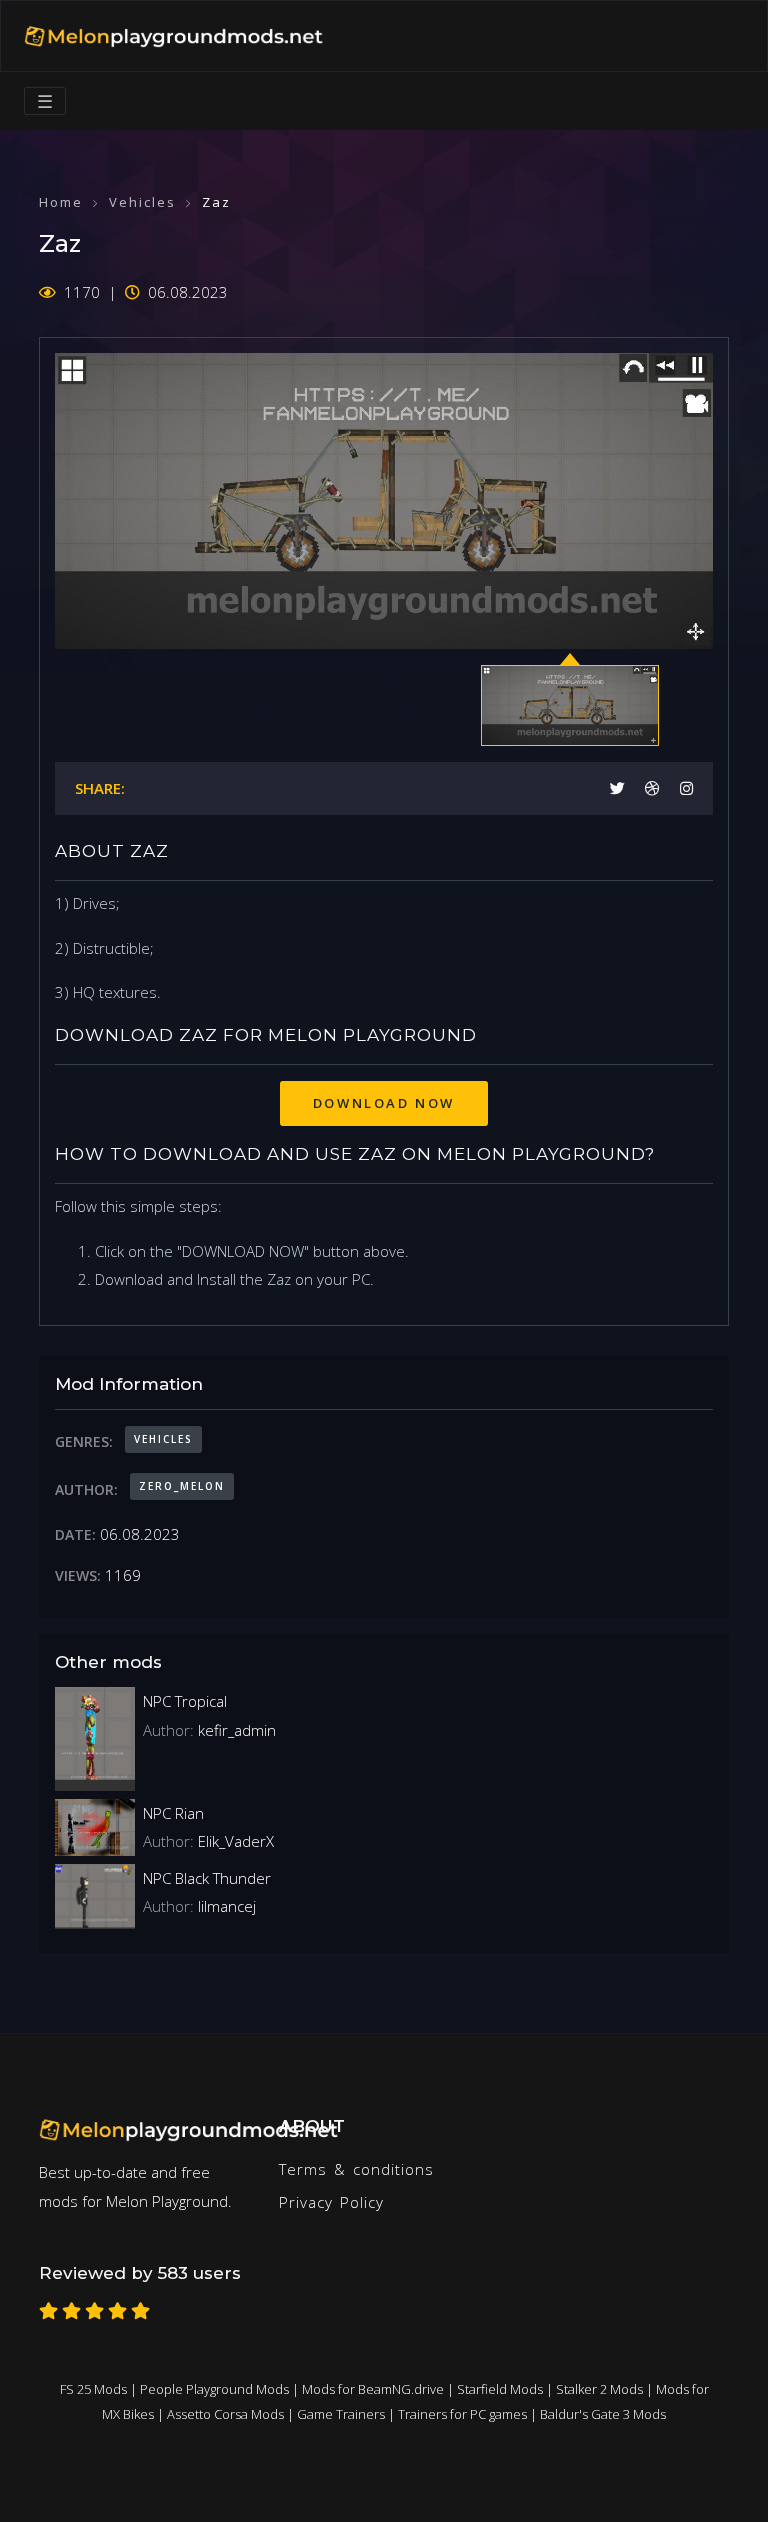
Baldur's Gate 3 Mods (603, 2414)
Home (61, 202)
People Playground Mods (214, 2389)
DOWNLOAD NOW (384, 1103)
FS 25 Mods (93, 2389)
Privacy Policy (331, 2202)
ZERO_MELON (182, 1486)
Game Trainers (341, 2414)
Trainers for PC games (462, 2414)
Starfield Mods (500, 2389)
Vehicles (142, 202)
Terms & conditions (356, 2169)
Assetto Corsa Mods (225, 2414)
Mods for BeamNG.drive (373, 2389)
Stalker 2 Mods (599, 2389)
